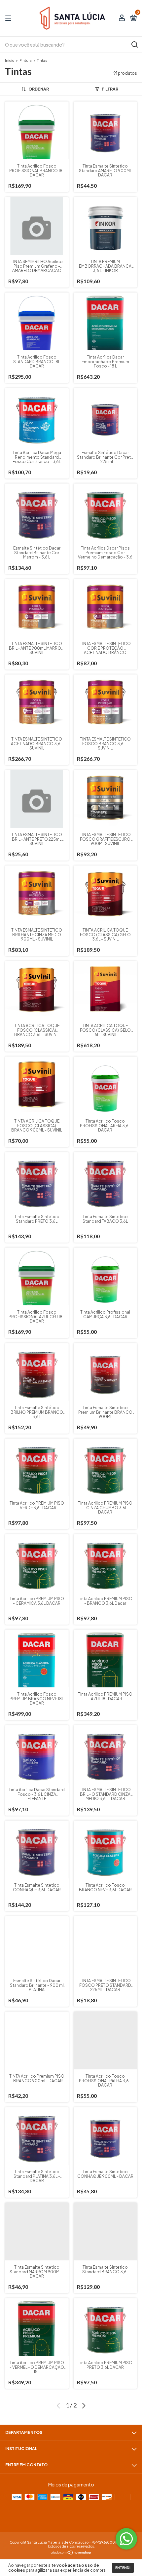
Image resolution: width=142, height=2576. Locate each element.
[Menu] (9, 18)
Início (10, 60)
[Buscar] (134, 45)
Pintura (26, 60)
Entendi (123, 2568)
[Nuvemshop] (71, 2553)
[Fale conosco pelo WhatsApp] (126, 2539)
